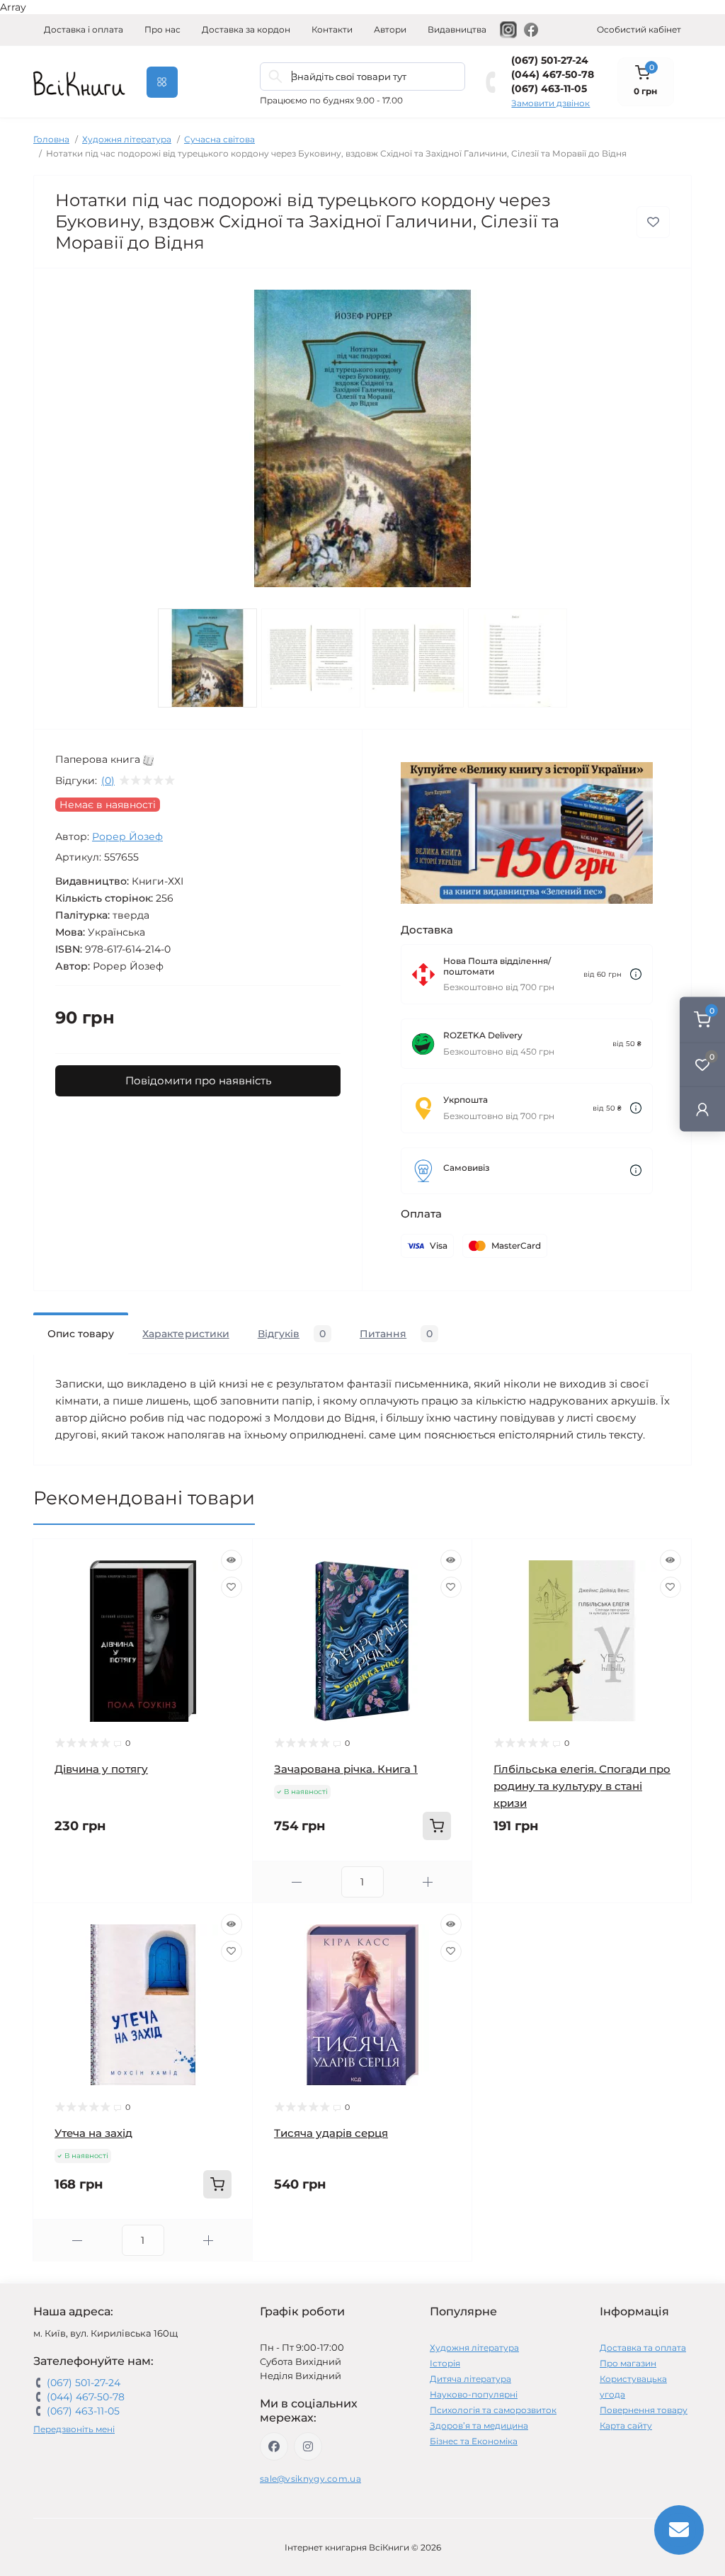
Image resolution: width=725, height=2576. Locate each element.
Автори (390, 29)
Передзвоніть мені (74, 2429)
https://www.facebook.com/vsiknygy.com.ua (274, 2446)
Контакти (332, 29)
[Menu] (162, 82)
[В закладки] (653, 222)
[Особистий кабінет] (702, 1109)
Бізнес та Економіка (474, 2441)
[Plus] (428, 1882)
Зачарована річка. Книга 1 (346, 1769)
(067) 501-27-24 (550, 60)
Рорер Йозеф (127, 836)
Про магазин (628, 2363)
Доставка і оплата (84, 29)
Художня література (127, 139)
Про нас (162, 29)
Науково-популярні (474, 2394)
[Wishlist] (232, 1587)
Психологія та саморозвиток (493, 2410)
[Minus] (297, 1882)
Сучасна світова (219, 139)
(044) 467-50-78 (553, 74)
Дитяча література (470, 2379)
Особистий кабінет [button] (639, 29)
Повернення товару (644, 2410)
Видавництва (457, 29)
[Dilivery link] (636, 974)
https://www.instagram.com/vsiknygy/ (308, 2446)
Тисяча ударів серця (331, 2133)
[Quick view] (232, 1560)
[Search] (275, 76)
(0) (108, 781)
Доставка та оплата (643, 2348)
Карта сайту (626, 2425)
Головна (51, 139)
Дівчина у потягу (101, 1769)
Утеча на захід (93, 2133)
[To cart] (437, 1826)
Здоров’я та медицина (479, 2425)
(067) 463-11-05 (549, 89)
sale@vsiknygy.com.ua (310, 2479)
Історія (445, 2363)
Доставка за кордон (246, 29)
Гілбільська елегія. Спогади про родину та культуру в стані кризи (582, 1786)
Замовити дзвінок (550, 103)
